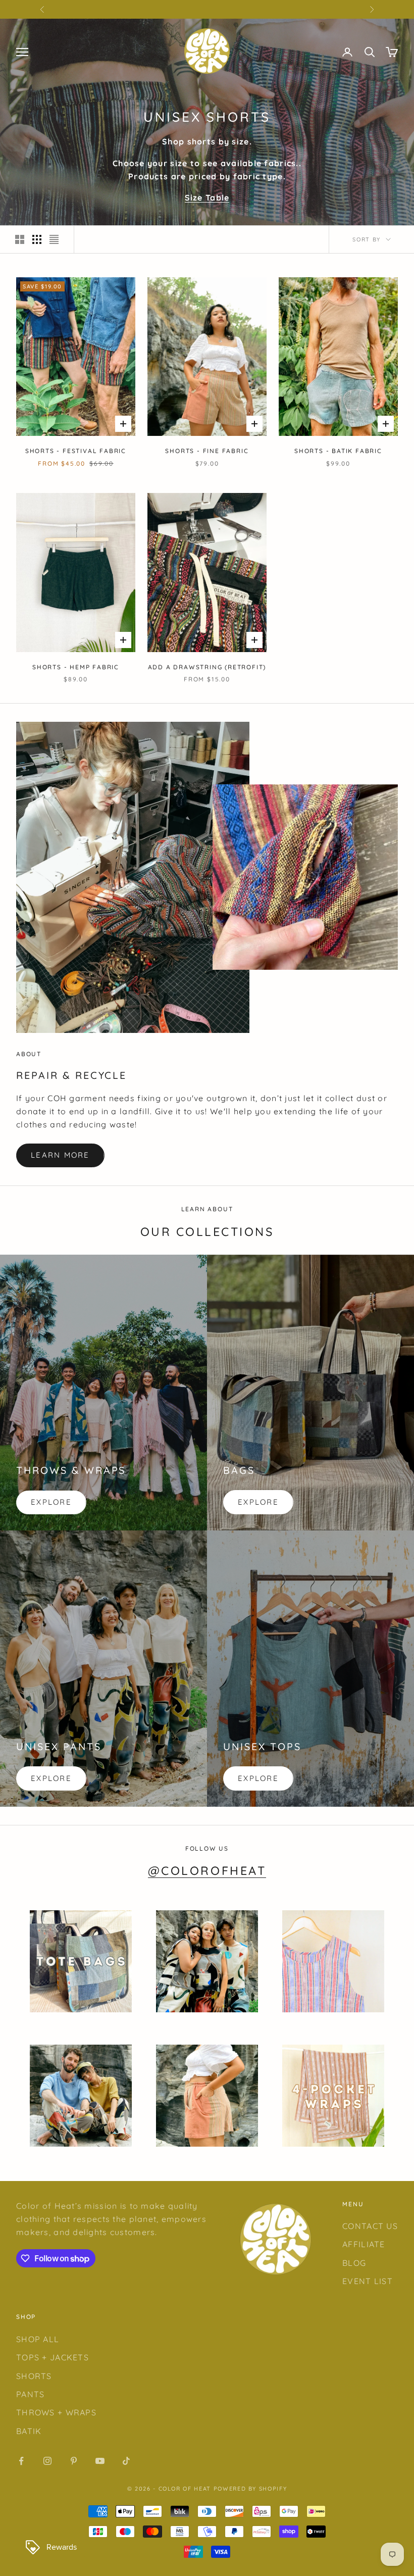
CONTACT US (370, 2226)
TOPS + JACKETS (53, 2357)
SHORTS (34, 2376)
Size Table (207, 197)
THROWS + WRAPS (56, 2412)
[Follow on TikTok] (126, 2461)
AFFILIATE (364, 2244)
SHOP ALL (38, 2339)
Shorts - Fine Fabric (207, 451)
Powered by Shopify (250, 2489)
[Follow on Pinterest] (74, 2461)
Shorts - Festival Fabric (76, 451)
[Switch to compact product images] (54, 239)
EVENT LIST (368, 2281)
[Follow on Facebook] (21, 2461)
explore (51, 1502)
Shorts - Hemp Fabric (76, 667)
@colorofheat (207, 1871)
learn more (60, 1155)
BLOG (354, 2263)
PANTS (30, 2394)
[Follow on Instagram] (47, 2461)
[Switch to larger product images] (20, 239)
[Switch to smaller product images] (37, 239)
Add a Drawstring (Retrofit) (207, 667)
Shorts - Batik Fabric (338, 451)
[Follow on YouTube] (100, 2461)
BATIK (29, 2431)
